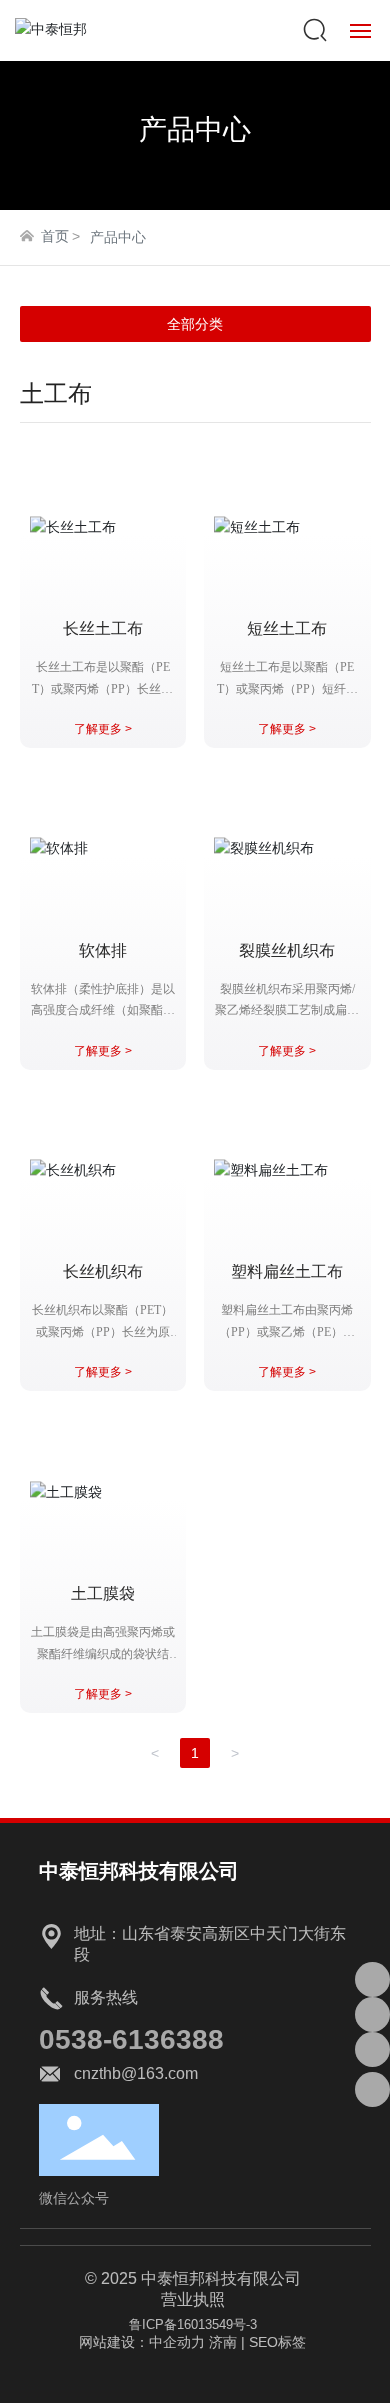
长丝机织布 (103, 1271)
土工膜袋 (103, 1593)
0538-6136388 (131, 2039)
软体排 (103, 950)
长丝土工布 (103, 628)
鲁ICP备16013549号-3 (193, 2324)
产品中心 (195, 129)
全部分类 (195, 324)
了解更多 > (103, 729)
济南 (223, 2342)
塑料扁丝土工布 (287, 1271)
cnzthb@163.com (136, 2073)
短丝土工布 (287, 628)
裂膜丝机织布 (287, 950)
